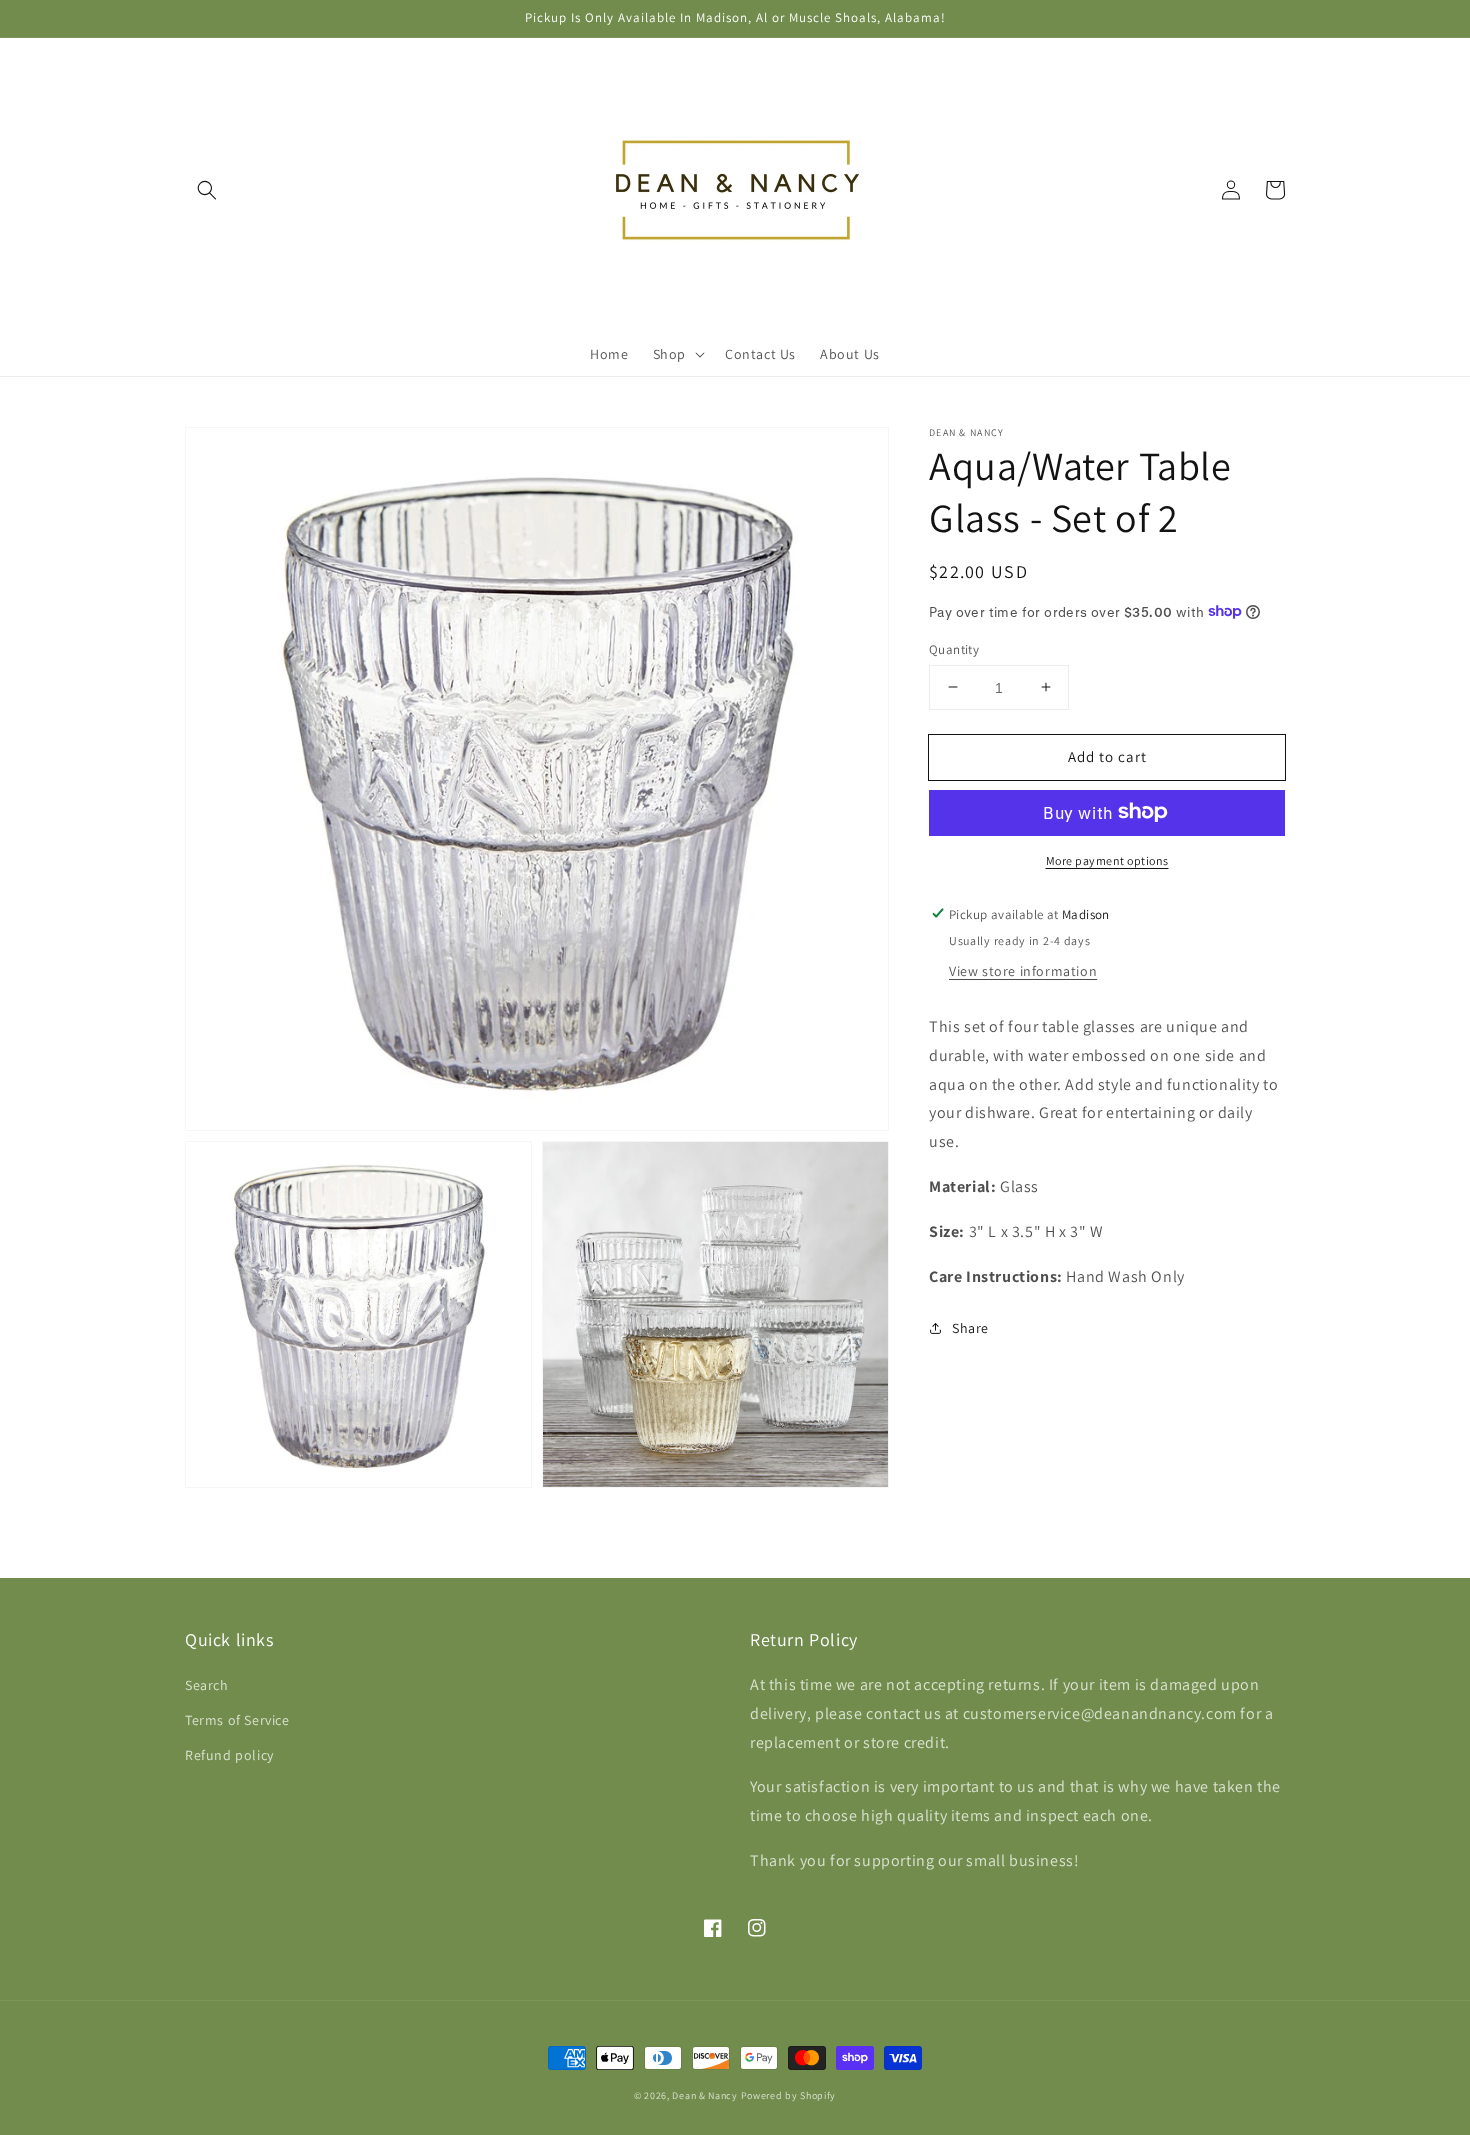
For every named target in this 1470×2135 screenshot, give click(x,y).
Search (207, 1685)
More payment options (1107, 859)
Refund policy (229, 1755)
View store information (1023, 970)
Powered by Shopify (789, 2095)
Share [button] (970, 1328)
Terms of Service (237, 1720)
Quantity (954, 648)
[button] (207, 190)
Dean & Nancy (704, 2095)
